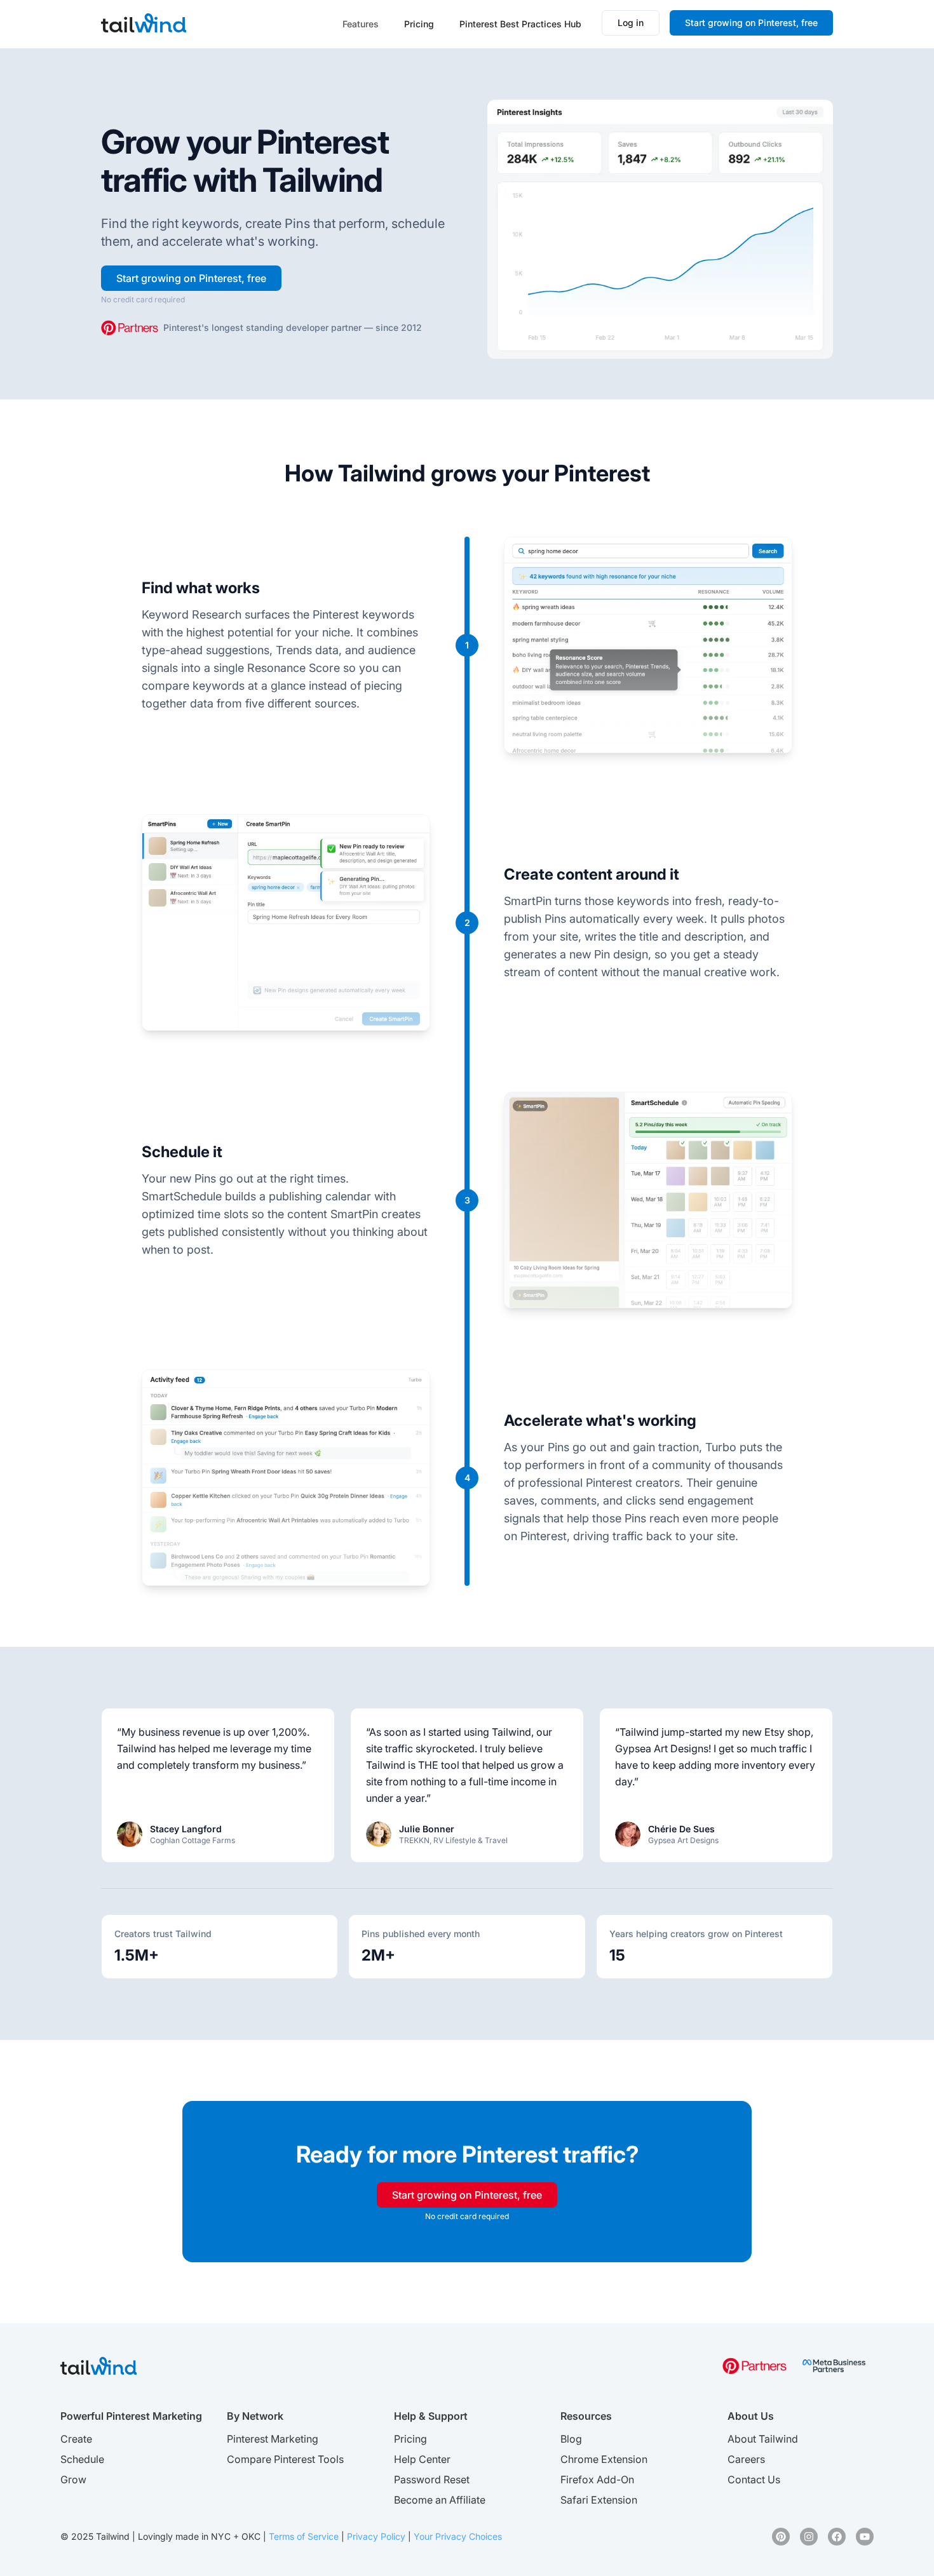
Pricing (419, 24)
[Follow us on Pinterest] (781, 2537)
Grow (73, 2479)
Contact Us (754, 2479)
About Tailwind (763, 2439)
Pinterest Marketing (273, 2439)
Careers (746, 2459)
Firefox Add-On (597, 2479)
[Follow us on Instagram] (809, 2537)
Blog (571, 2439)
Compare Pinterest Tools (285, 2459)
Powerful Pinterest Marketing (131, 2416)
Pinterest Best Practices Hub (520, 24)
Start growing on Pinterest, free (751, 23)
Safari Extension (599, 2500)
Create (76, 2439)
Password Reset (432, 2479)
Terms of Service (304, 2536)
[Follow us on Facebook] (837, 2537)
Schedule (82, 2459)
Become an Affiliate (440, 2500)
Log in (631, 23)
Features (361, 24)
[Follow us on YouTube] (865, 2537)
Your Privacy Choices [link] (458, 2536)
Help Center (422, 2459)
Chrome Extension (604, 2459)
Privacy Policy (376, 2536)
